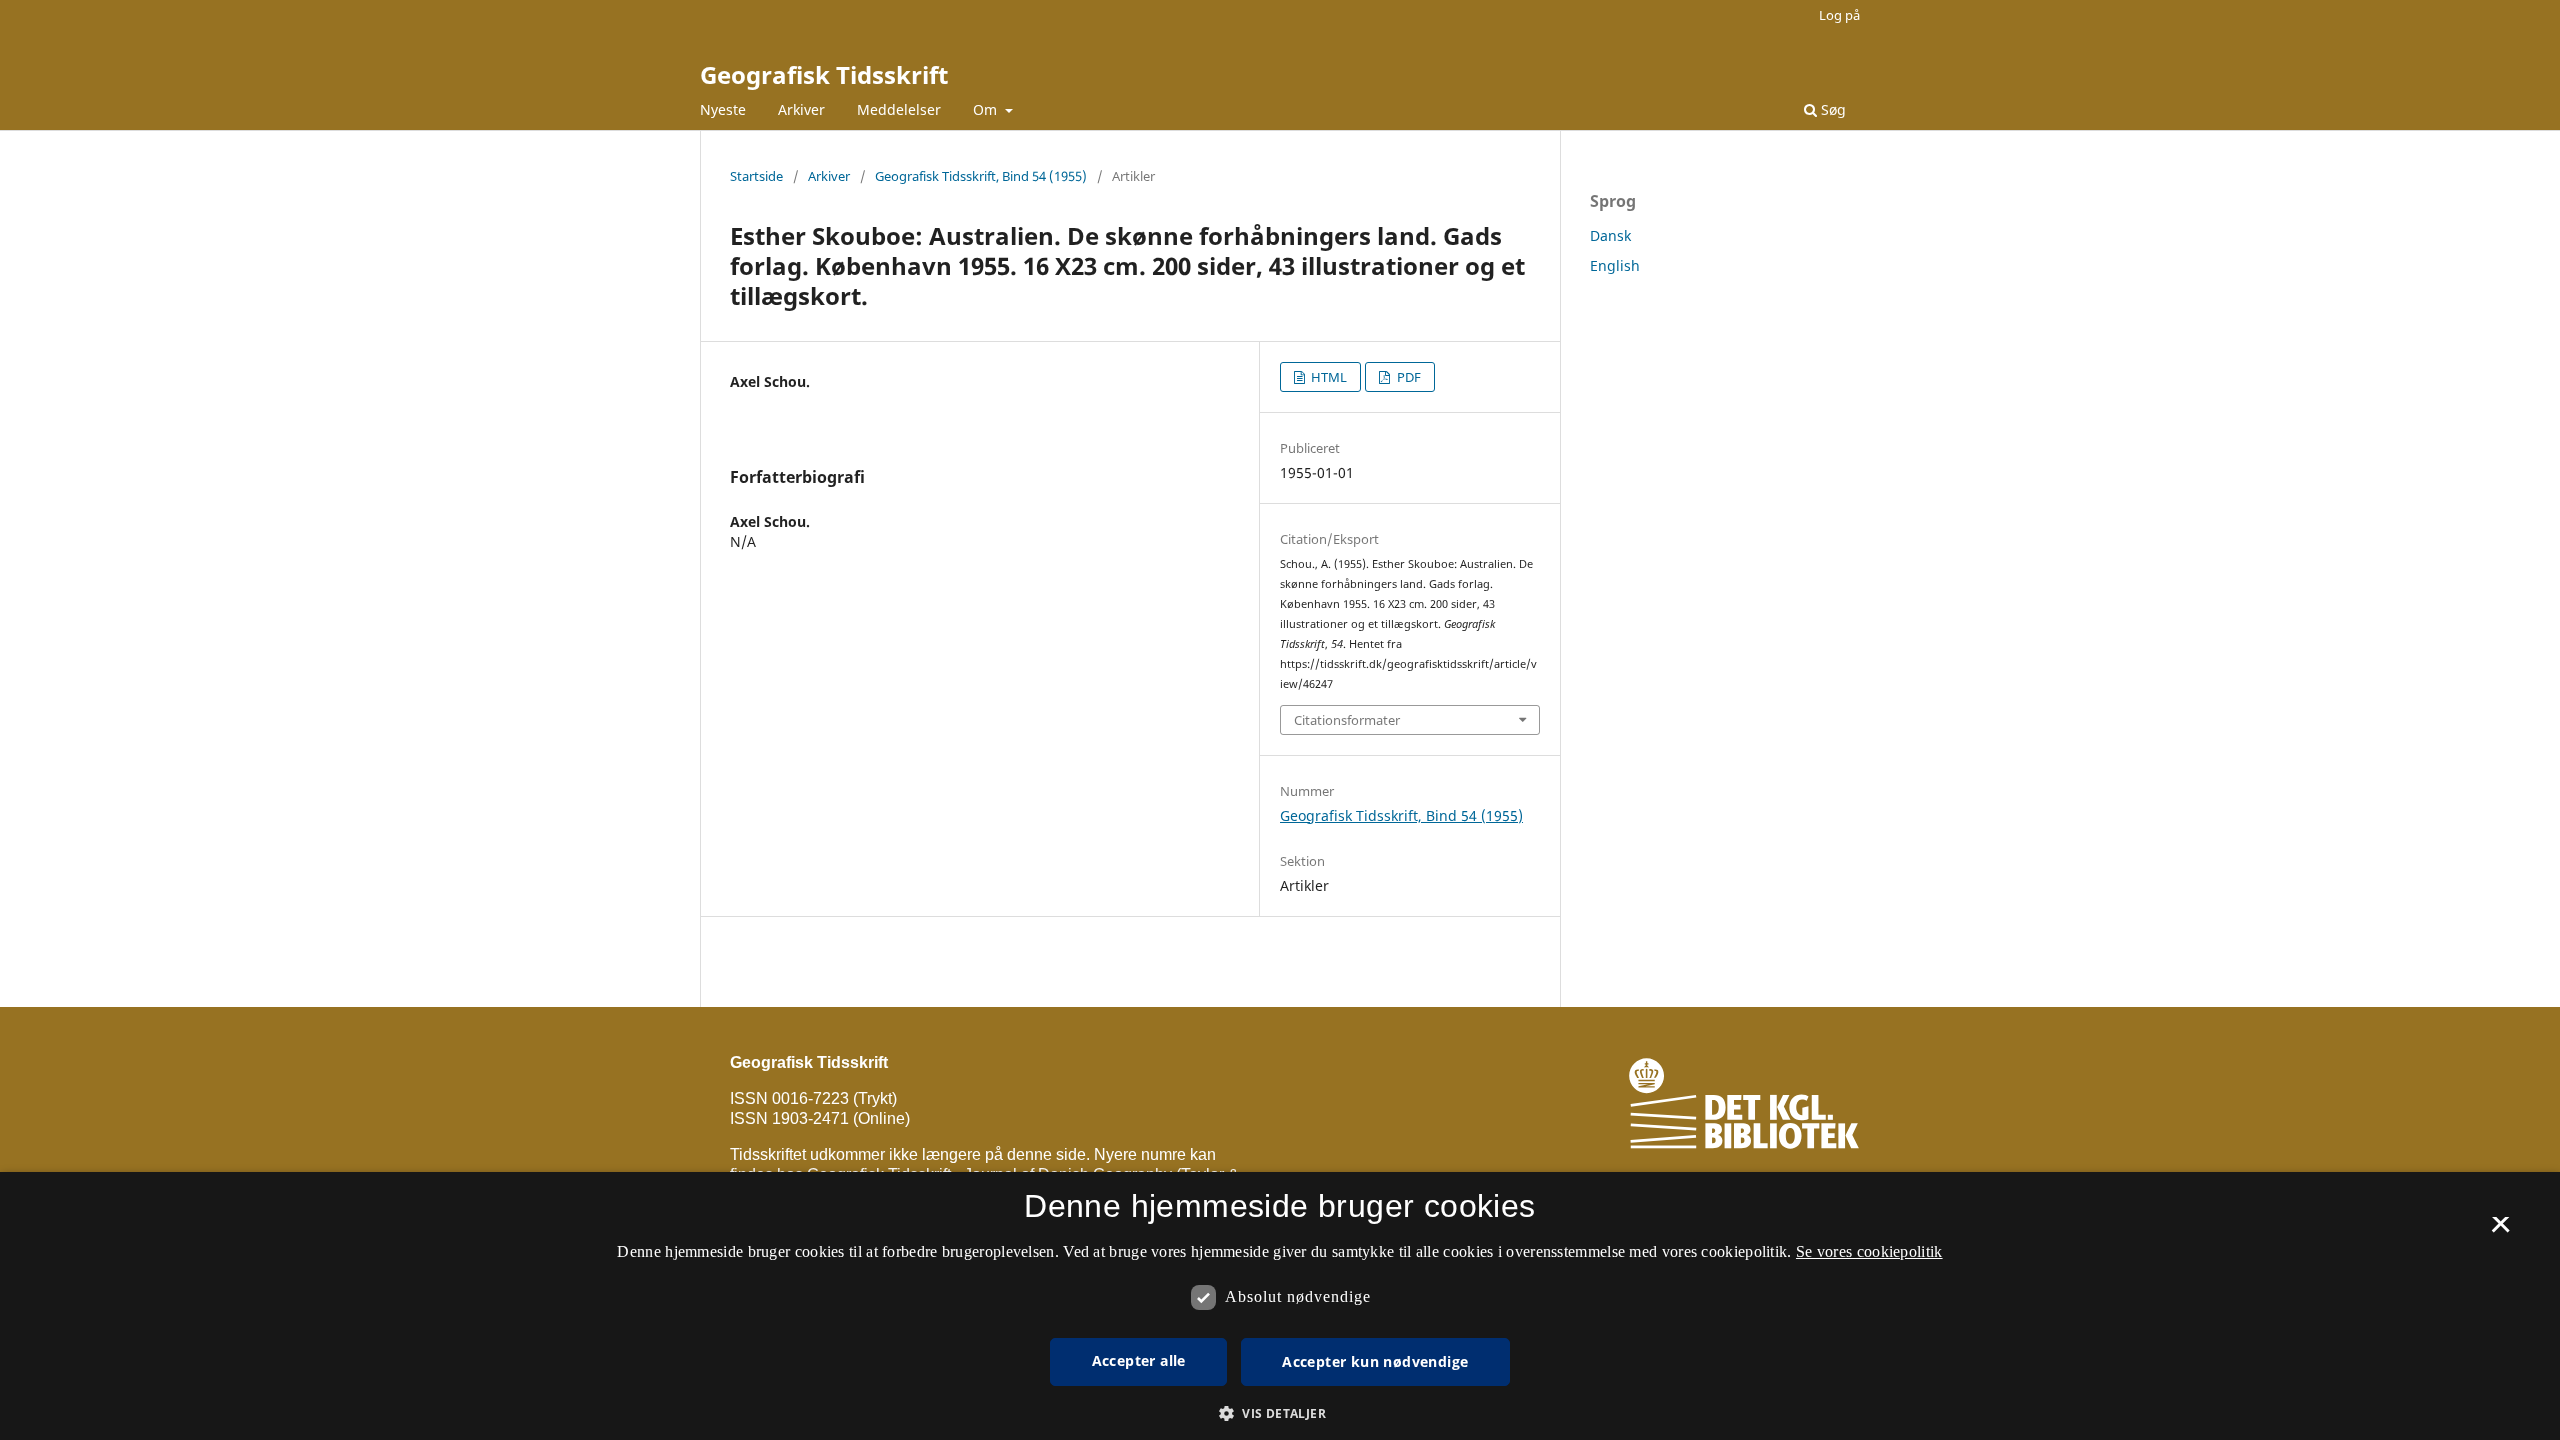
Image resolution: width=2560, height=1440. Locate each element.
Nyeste (723, 109)
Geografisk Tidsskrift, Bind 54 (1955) (981, 176)
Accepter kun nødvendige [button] (1375, 1361)
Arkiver (801, 109)
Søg (1831, 109)
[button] (1280, 1413)
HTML (1327, 377)
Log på (1839, 15)
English (1615, 265)
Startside (756, 176)
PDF (1407, 377)
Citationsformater (1347, 720)
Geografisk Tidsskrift (824, 74)
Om (987, 109)
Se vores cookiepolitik (1869, 1251)
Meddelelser (899, 109)
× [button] (2500, 1231)
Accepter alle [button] (1139, 1360)
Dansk (1610, 235)
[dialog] (1280, 1306)
